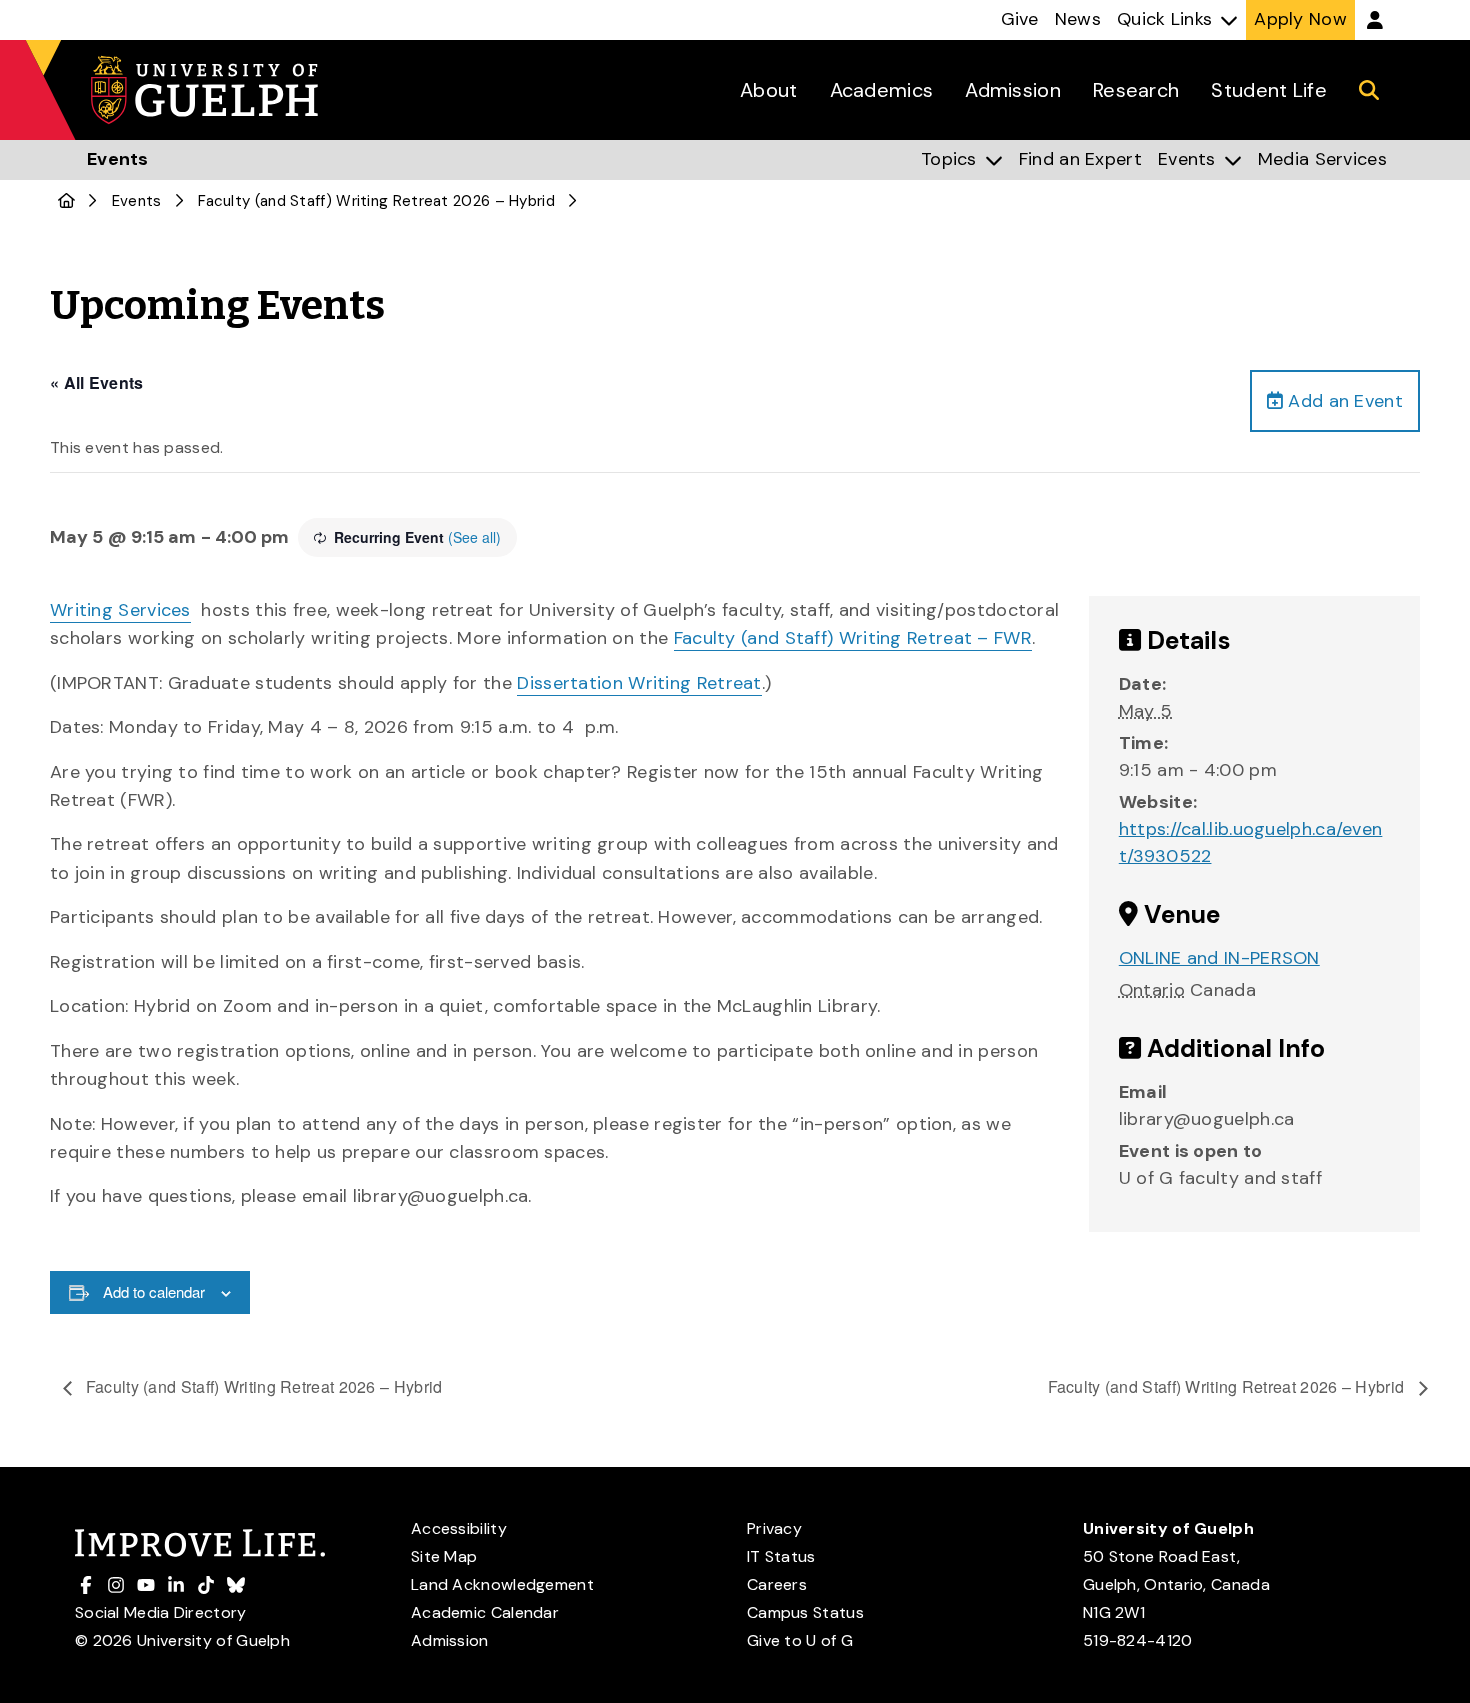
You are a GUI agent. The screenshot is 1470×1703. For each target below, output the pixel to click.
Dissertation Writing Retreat (639, 683)
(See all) (474, 537)
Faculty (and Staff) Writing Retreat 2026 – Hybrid (262, 1386)
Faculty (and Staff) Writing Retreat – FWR (853, 638)
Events (137, 201)
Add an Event (1343, 401)
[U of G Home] (66, 201)
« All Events (97, 382)
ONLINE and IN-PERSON (1219, 958)
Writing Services (120, 610)
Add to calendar (154, 1291)
